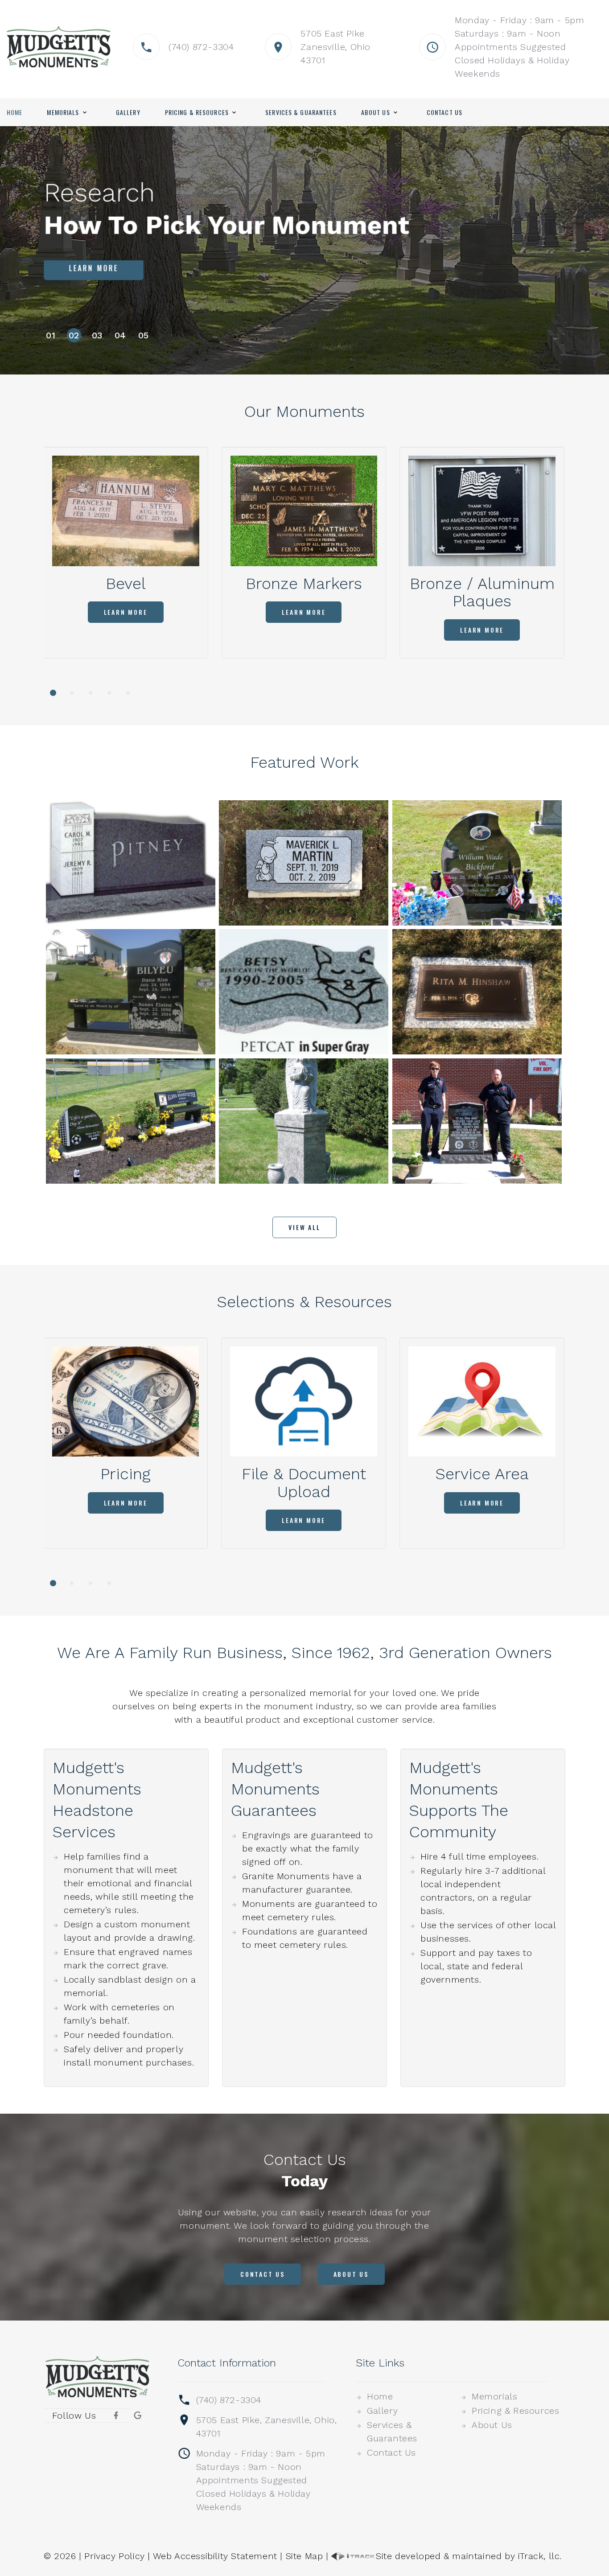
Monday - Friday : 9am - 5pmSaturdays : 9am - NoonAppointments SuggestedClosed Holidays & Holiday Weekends (519, 47)
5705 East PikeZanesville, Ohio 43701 (335, 47)
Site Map (304, 2556)
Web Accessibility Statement (215, 2556)
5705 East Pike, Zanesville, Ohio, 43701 (267, 2427)
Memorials (63, 112)
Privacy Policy (114, 2556)
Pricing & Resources (197, 112)
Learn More (94, 272)
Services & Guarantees (301, 112)
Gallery (128, 112)
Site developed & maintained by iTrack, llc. (469, 2556)
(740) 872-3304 (201, 47)
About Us (376, 112)
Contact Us (444, 112)
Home (14, 112)
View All (304, 1227)
